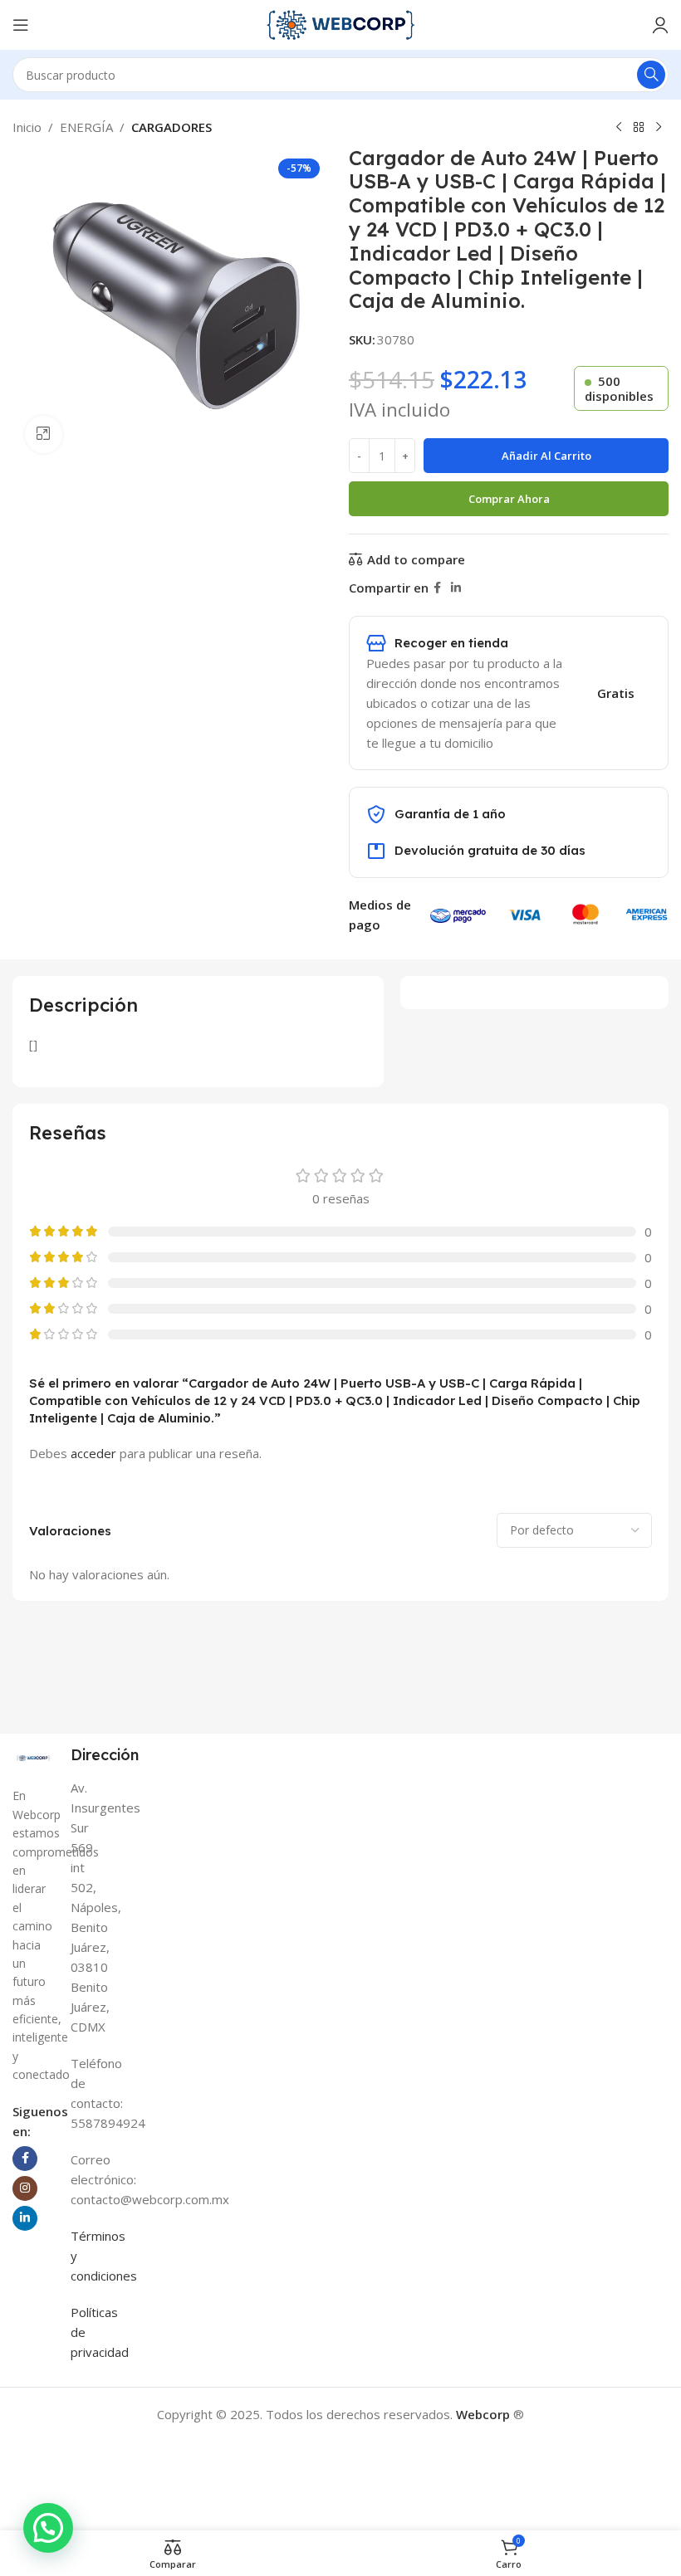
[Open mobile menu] (21, 25)
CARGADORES (171, 127)
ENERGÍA (86, 127)
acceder (93, 1453)
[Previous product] (619, 128)
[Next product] (659, 128)
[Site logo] (340, 23)
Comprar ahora (509, 499)
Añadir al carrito (546, 456)
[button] (48, 2528)
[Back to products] (639, 128)
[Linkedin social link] (456, 588)
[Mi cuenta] (660, 25)
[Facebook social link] (437, 588)
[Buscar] (651, 75)
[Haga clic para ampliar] (44, 434)
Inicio (27, 127)
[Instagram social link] (25, 2188)
